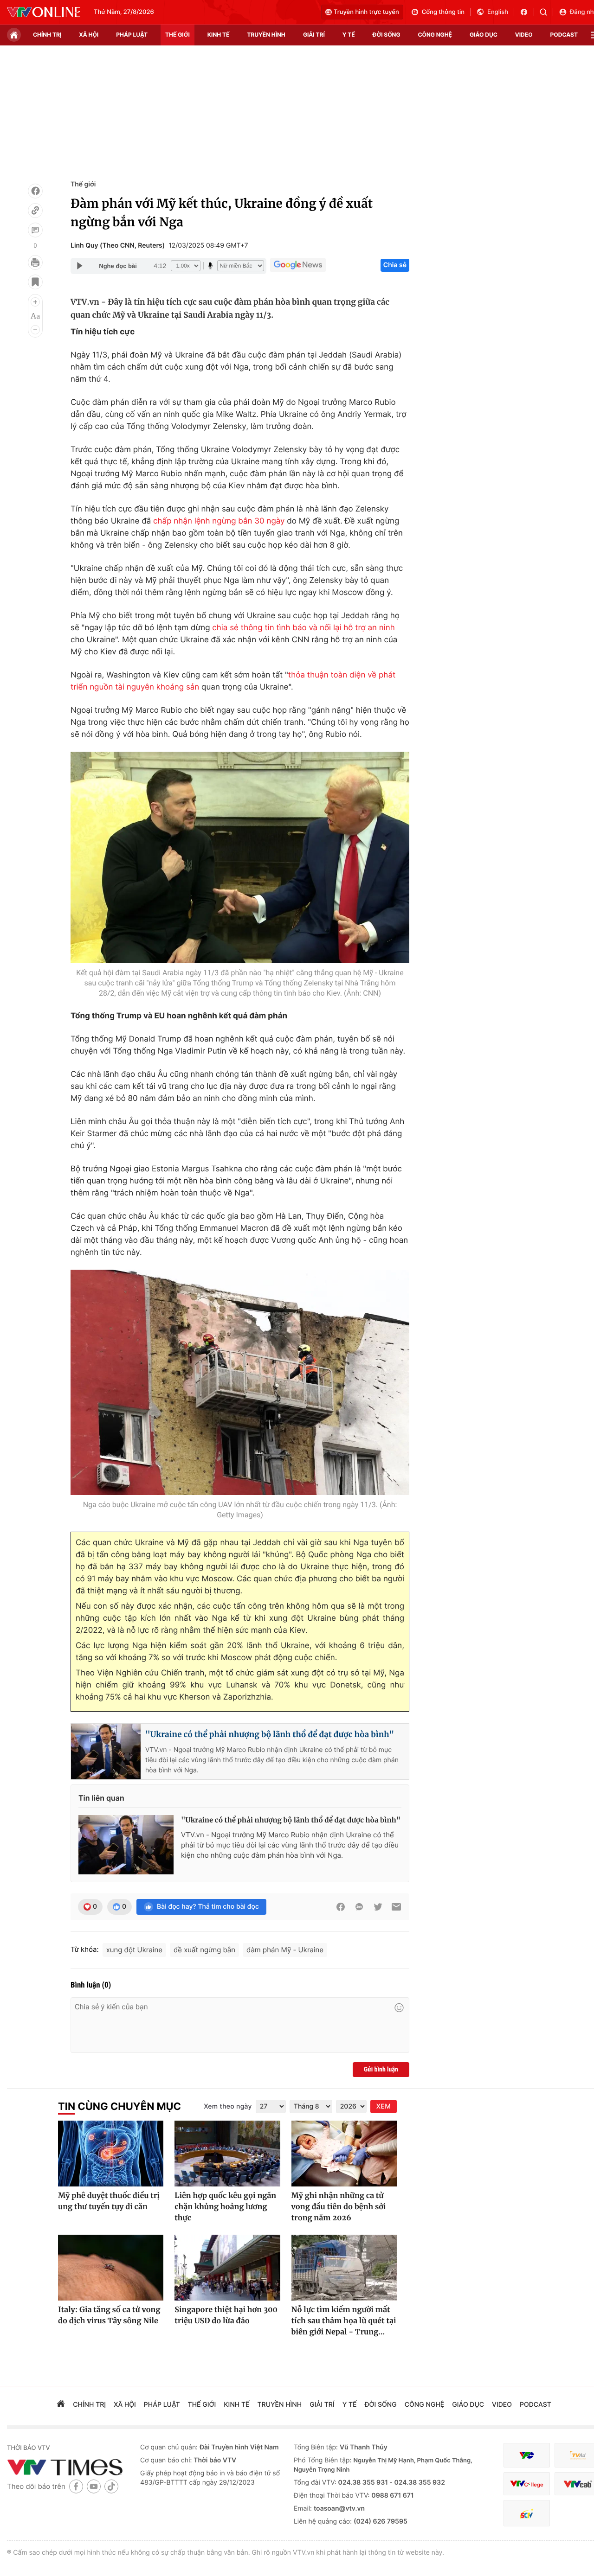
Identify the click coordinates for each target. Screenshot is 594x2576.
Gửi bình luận (381, 2070)
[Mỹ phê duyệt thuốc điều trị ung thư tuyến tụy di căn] (111, 2154)
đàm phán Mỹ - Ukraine (285, 1950)
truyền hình (266, 35)
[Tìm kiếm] (546, 12)
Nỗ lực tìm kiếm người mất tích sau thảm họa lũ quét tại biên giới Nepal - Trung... (344, 2321)
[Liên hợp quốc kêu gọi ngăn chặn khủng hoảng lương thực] (227, 2154)
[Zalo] (359, 1907)
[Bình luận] (35, 230)
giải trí (314, 35)
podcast (564, 35)
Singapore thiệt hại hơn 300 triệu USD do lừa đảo (226, 2315)
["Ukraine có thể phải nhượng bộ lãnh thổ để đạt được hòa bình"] (126, 1845)
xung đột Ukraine (134, 1950)
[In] (35, 262)
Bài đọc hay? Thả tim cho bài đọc (208, 1907)
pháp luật (132, 35)
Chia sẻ (395, 265)
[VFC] (527, 2455)
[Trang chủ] (14, 35)
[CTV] (527, 2484)
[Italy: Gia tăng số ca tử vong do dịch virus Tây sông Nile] (111, 2268)
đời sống (387, 35)
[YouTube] (94, 2486)
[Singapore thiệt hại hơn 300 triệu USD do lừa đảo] (227, 2268)
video (524, 35)
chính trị (47, 35)
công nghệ (435, 35)
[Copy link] (35, 211)
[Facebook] (35, 191)
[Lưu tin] (35, 282)
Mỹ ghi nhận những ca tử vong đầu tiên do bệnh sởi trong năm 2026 (339, 2207)
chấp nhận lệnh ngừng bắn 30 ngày (219, 521)
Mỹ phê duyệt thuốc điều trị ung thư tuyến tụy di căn (109, 2201)
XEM (384, 2106)
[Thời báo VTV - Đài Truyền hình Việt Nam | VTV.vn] (44, 12)
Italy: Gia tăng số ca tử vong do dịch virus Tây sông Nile (109, 2315)
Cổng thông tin (443, 12)
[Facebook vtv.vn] (527, 12)
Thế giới (178, 35)
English (498, 12)
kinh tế (219, 35)
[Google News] (298, 265)
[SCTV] (527, 2513)
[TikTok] (111, 2486)
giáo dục (484, 35)
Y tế (349, 35)
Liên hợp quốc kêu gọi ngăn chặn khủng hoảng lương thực (225, 2207)
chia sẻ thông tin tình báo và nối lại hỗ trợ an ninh (303, 628)
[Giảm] (35, 330)
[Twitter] (378, 1907)
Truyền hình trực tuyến (366, 12)
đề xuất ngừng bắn (204, 1950)
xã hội (89, 35)
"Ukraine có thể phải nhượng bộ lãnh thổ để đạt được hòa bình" (270, 1734)
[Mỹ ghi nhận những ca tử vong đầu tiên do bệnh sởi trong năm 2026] (344, 2154)
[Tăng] (35, 302)
